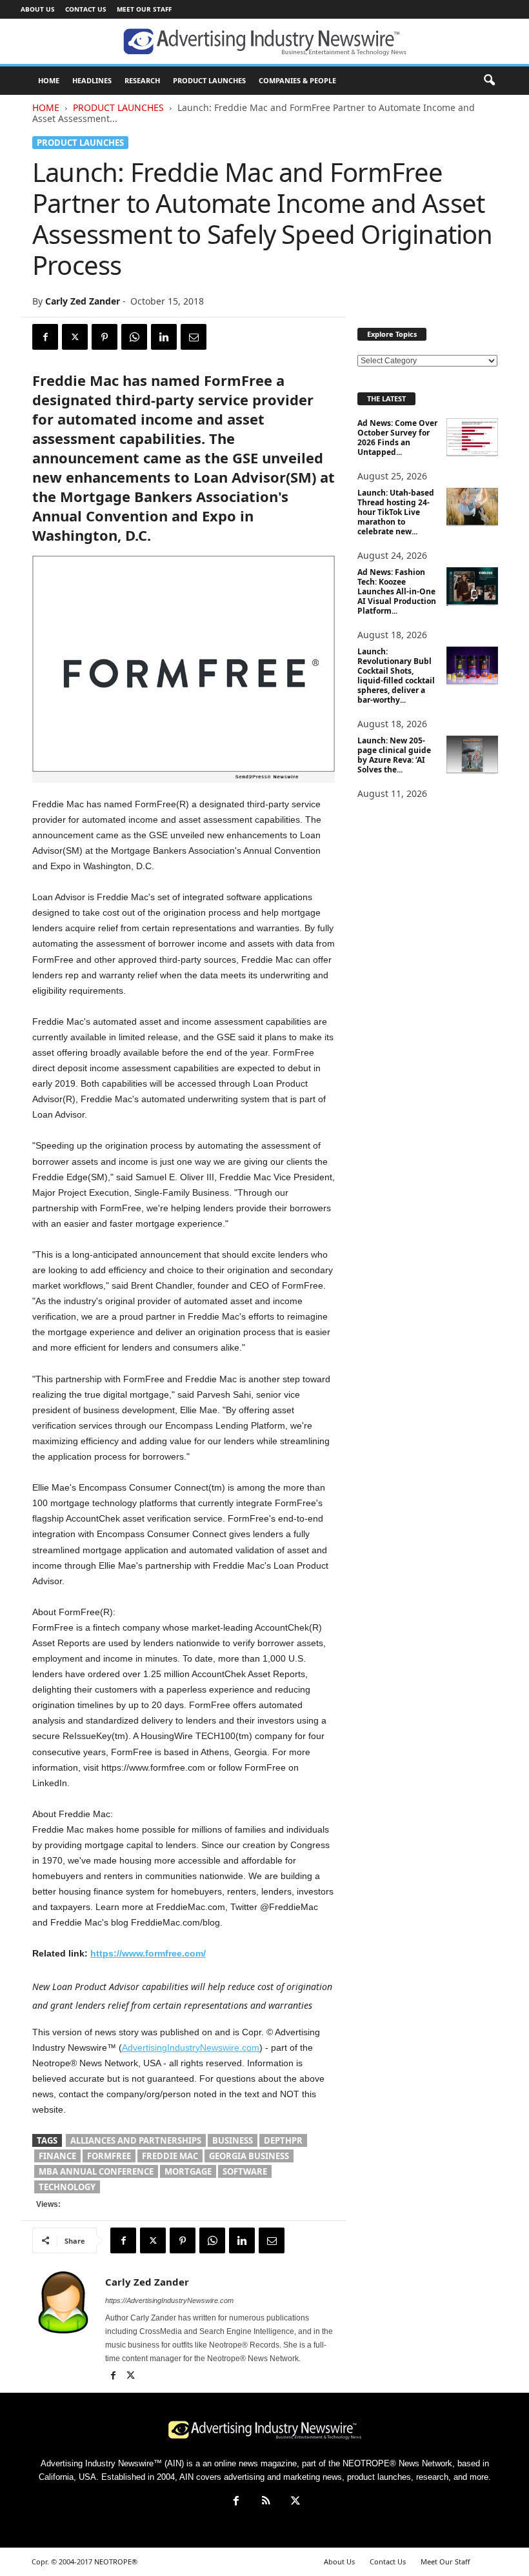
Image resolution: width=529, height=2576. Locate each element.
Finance (57, 2156)
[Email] (194, 337)
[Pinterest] (105, 337)
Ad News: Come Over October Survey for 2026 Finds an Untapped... (397, 438)
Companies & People (297, 80)
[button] (489, 81)
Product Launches (209, 80)
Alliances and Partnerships (136, 2140)
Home (46, 107)
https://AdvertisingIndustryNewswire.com (169, 2300)
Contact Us (86, 9)
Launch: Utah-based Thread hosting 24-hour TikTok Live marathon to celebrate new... (396, 512)
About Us (38, 9)
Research (142, 80)
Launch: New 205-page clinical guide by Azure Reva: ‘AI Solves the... (394, 755)
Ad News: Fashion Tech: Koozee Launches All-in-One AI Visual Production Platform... (397, 591)
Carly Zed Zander (83, 301)
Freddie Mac (170, 2156)
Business (233, 2140)
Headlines (92, 80)
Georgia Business (249, 2156)
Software (245, 2171)
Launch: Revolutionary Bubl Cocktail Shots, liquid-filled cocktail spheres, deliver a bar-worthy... (396, 676)
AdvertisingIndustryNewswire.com (191, 2048)
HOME (49, 80)
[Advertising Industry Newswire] (264, 42)
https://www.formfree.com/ (148, 1953)
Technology (67, 2187)
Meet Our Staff (144, 9)
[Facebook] (45, 337)
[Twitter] (75, 337)
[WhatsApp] (134, 337)
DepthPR (283, 2140)
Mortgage (188, 2171)
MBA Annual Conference (96, 2171)
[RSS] (266, 2502)
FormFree (109, 2156)
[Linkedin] (164, 337)
